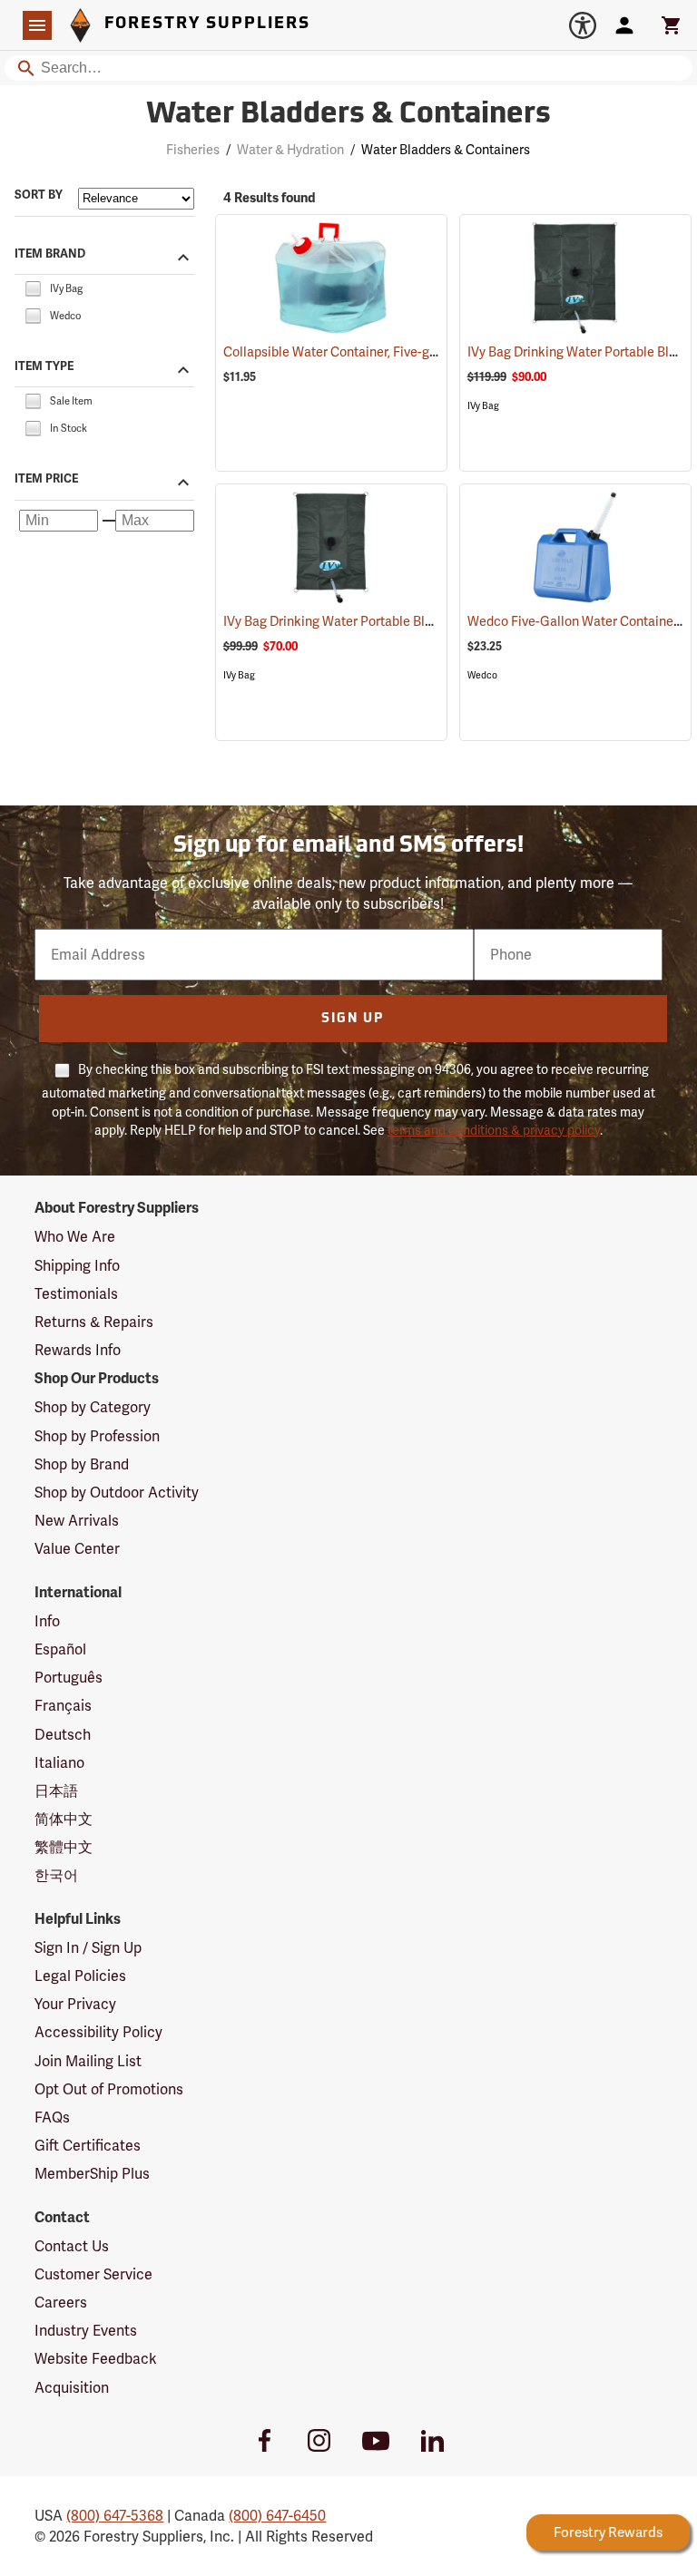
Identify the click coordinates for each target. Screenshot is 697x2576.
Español (60, 1649)
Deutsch (63, 1735)
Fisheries (193, 150)
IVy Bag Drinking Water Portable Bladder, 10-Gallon (394, 621)
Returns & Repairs (94, 1322)
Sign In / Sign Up (88, 1948)
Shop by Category (93, 1407)
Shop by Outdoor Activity (117, 1493)
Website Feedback (96, 2359)
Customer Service (93, 2274)
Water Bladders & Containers (348, 115)
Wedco (482, 675)
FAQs (52, 2117)
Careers (61, 2303)
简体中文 (64, 1819)
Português (69, 1678)
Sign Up (353, 1019)
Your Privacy (75, 2004)
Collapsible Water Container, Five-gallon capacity (391, 352)
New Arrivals (77, 1521)
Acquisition (72, 2388)
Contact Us (72, 2246)
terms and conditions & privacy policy (494, 1130)
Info (47, 1621)
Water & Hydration (290, 150)
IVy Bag (483, 406)
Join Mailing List (88, 2061)
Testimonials (76, 1294)
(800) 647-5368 (115, 2516)
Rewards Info (78, 1350)
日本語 (56, 1791)
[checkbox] (33, 287)
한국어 (56, 1875)
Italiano (59, 1763)
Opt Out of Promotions (109, 2089)
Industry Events (86, 2331)
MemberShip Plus (92, 2174)
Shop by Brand (82, 1464)
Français (63, 1706)
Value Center (77, 1549)
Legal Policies (80, 1976)
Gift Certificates (88, 2146)
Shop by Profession (97, 1436)
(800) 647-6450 (277, 2516)
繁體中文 (64, 1847)
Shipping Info (77, 1266)
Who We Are (75, 1237)
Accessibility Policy (98, 2032)
